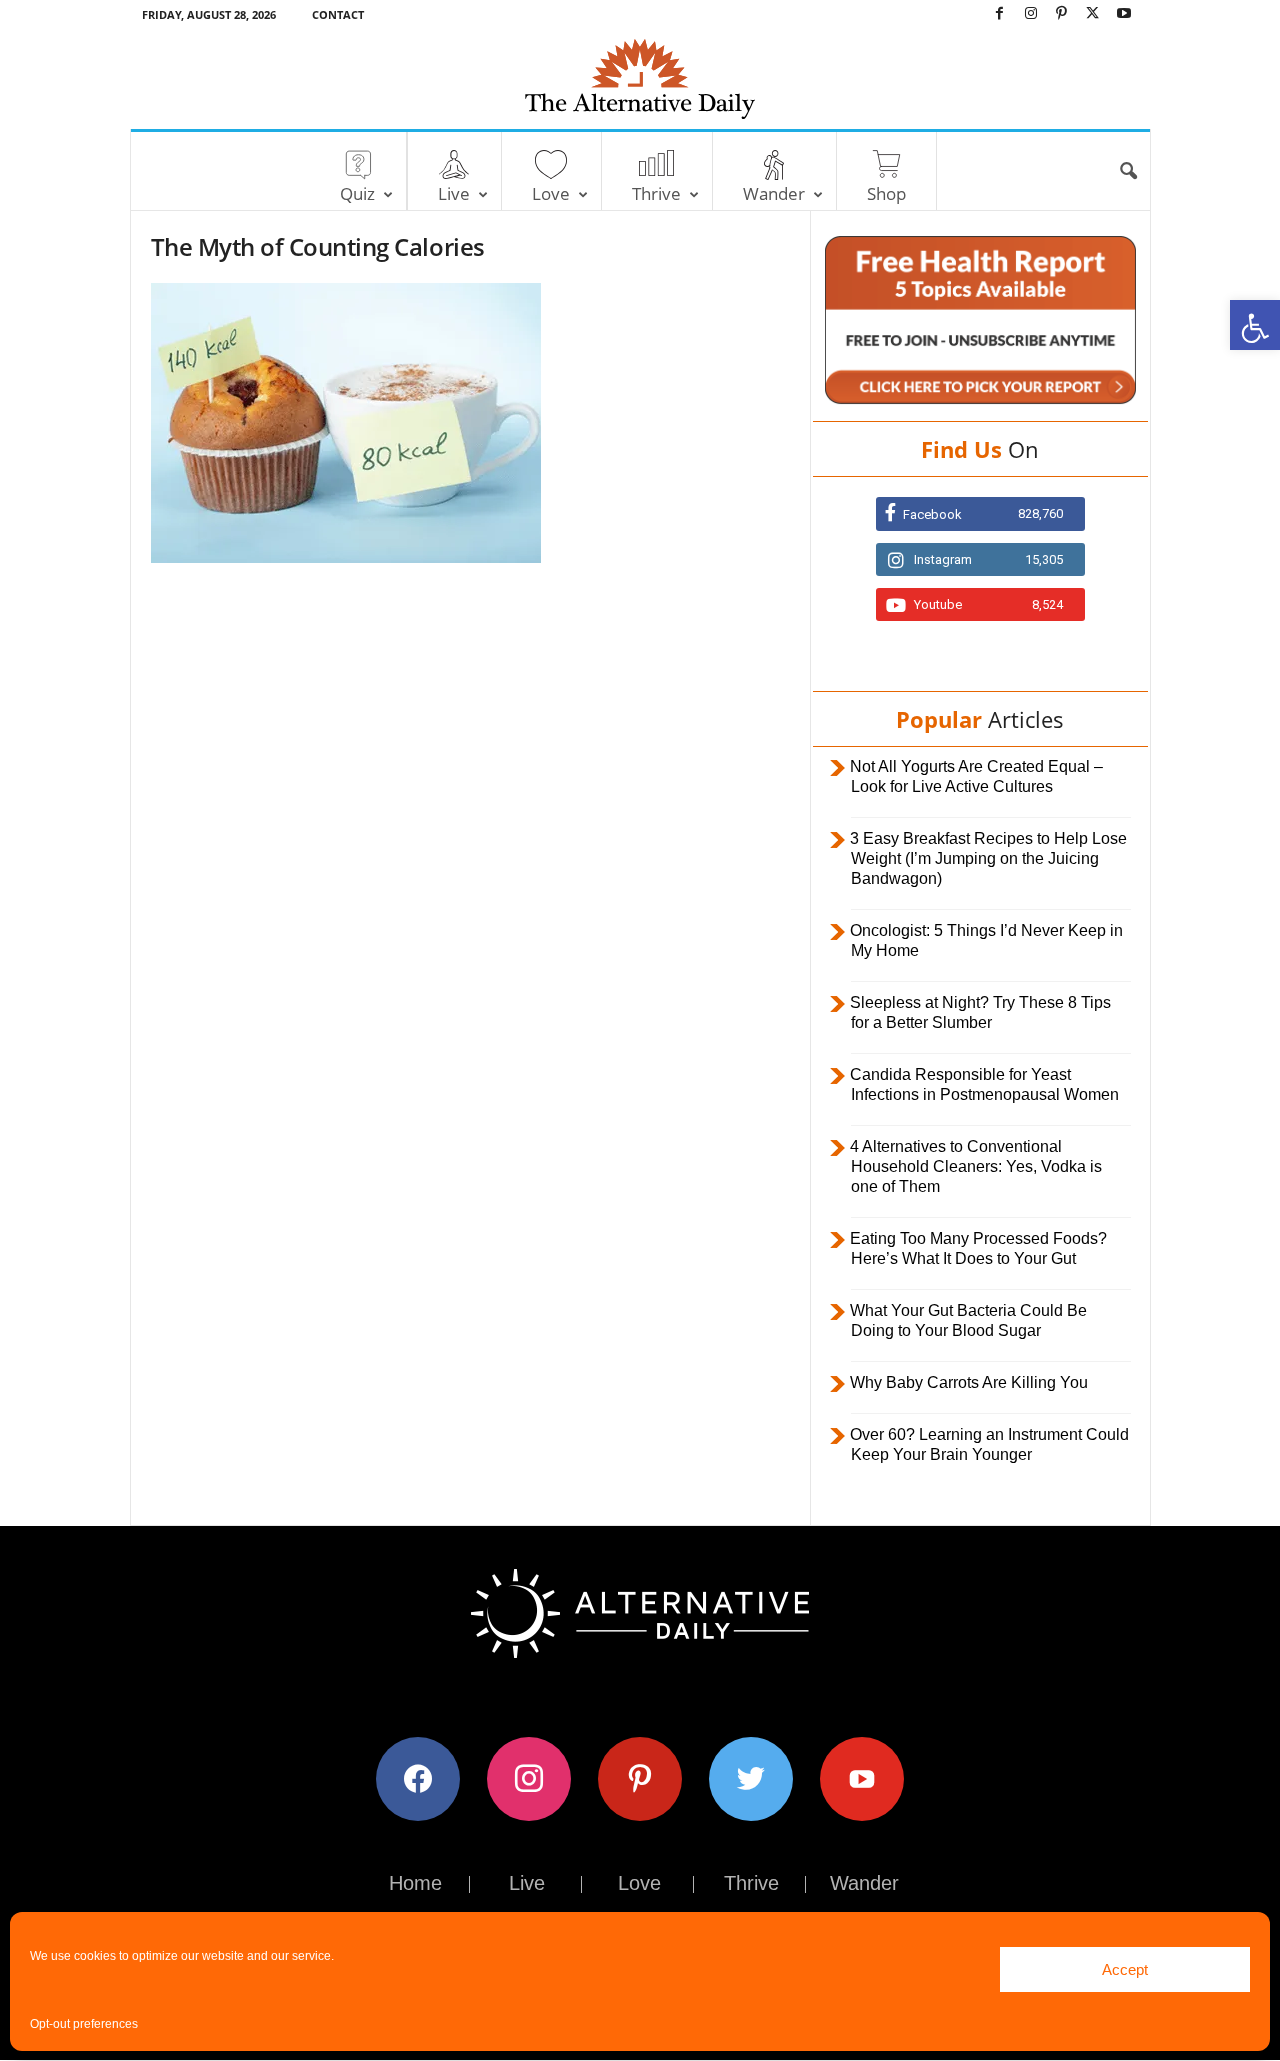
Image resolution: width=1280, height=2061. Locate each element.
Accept (1125, 1969)
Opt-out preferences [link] (84, 2024)
